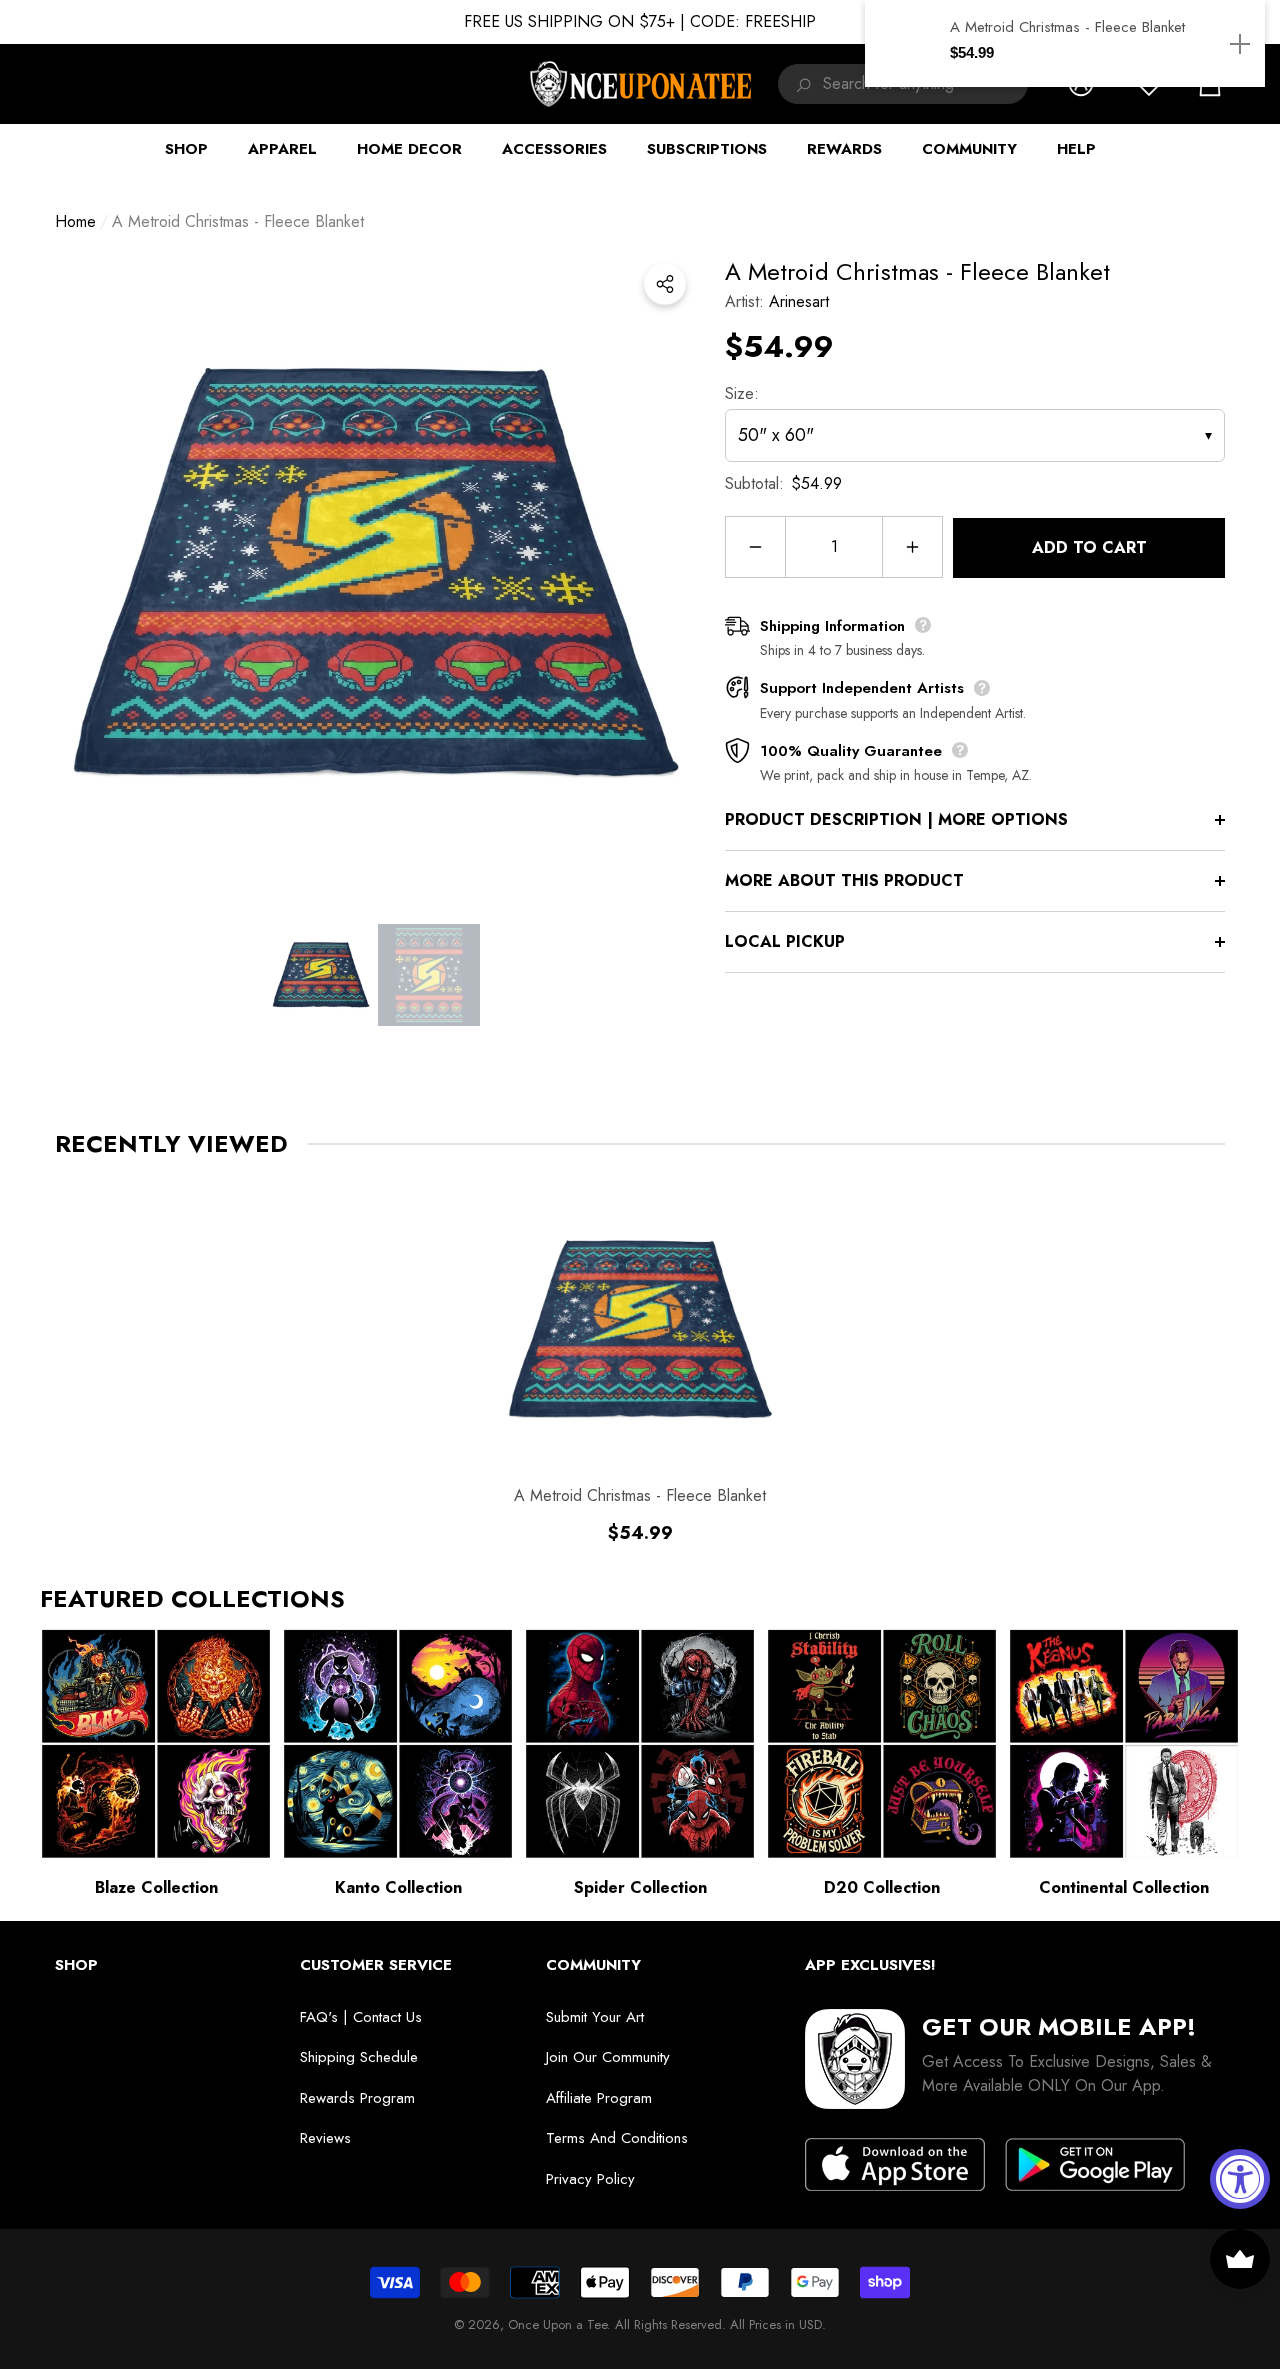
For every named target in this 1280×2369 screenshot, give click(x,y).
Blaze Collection (156, 1887)
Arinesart (799, 301)
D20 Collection (882, 1887)
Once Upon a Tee (557, 2324)
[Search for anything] (800, 84)
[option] (375, 574)
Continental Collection (1124, 1887)
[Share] (665, 284)
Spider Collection (640, 1887)
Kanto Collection (398, 1887)
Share (665, 284)
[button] (321, 975)
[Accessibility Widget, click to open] (1240, 2179)
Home (75, 221)
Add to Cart (1089, 547)
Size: (742, 393)
